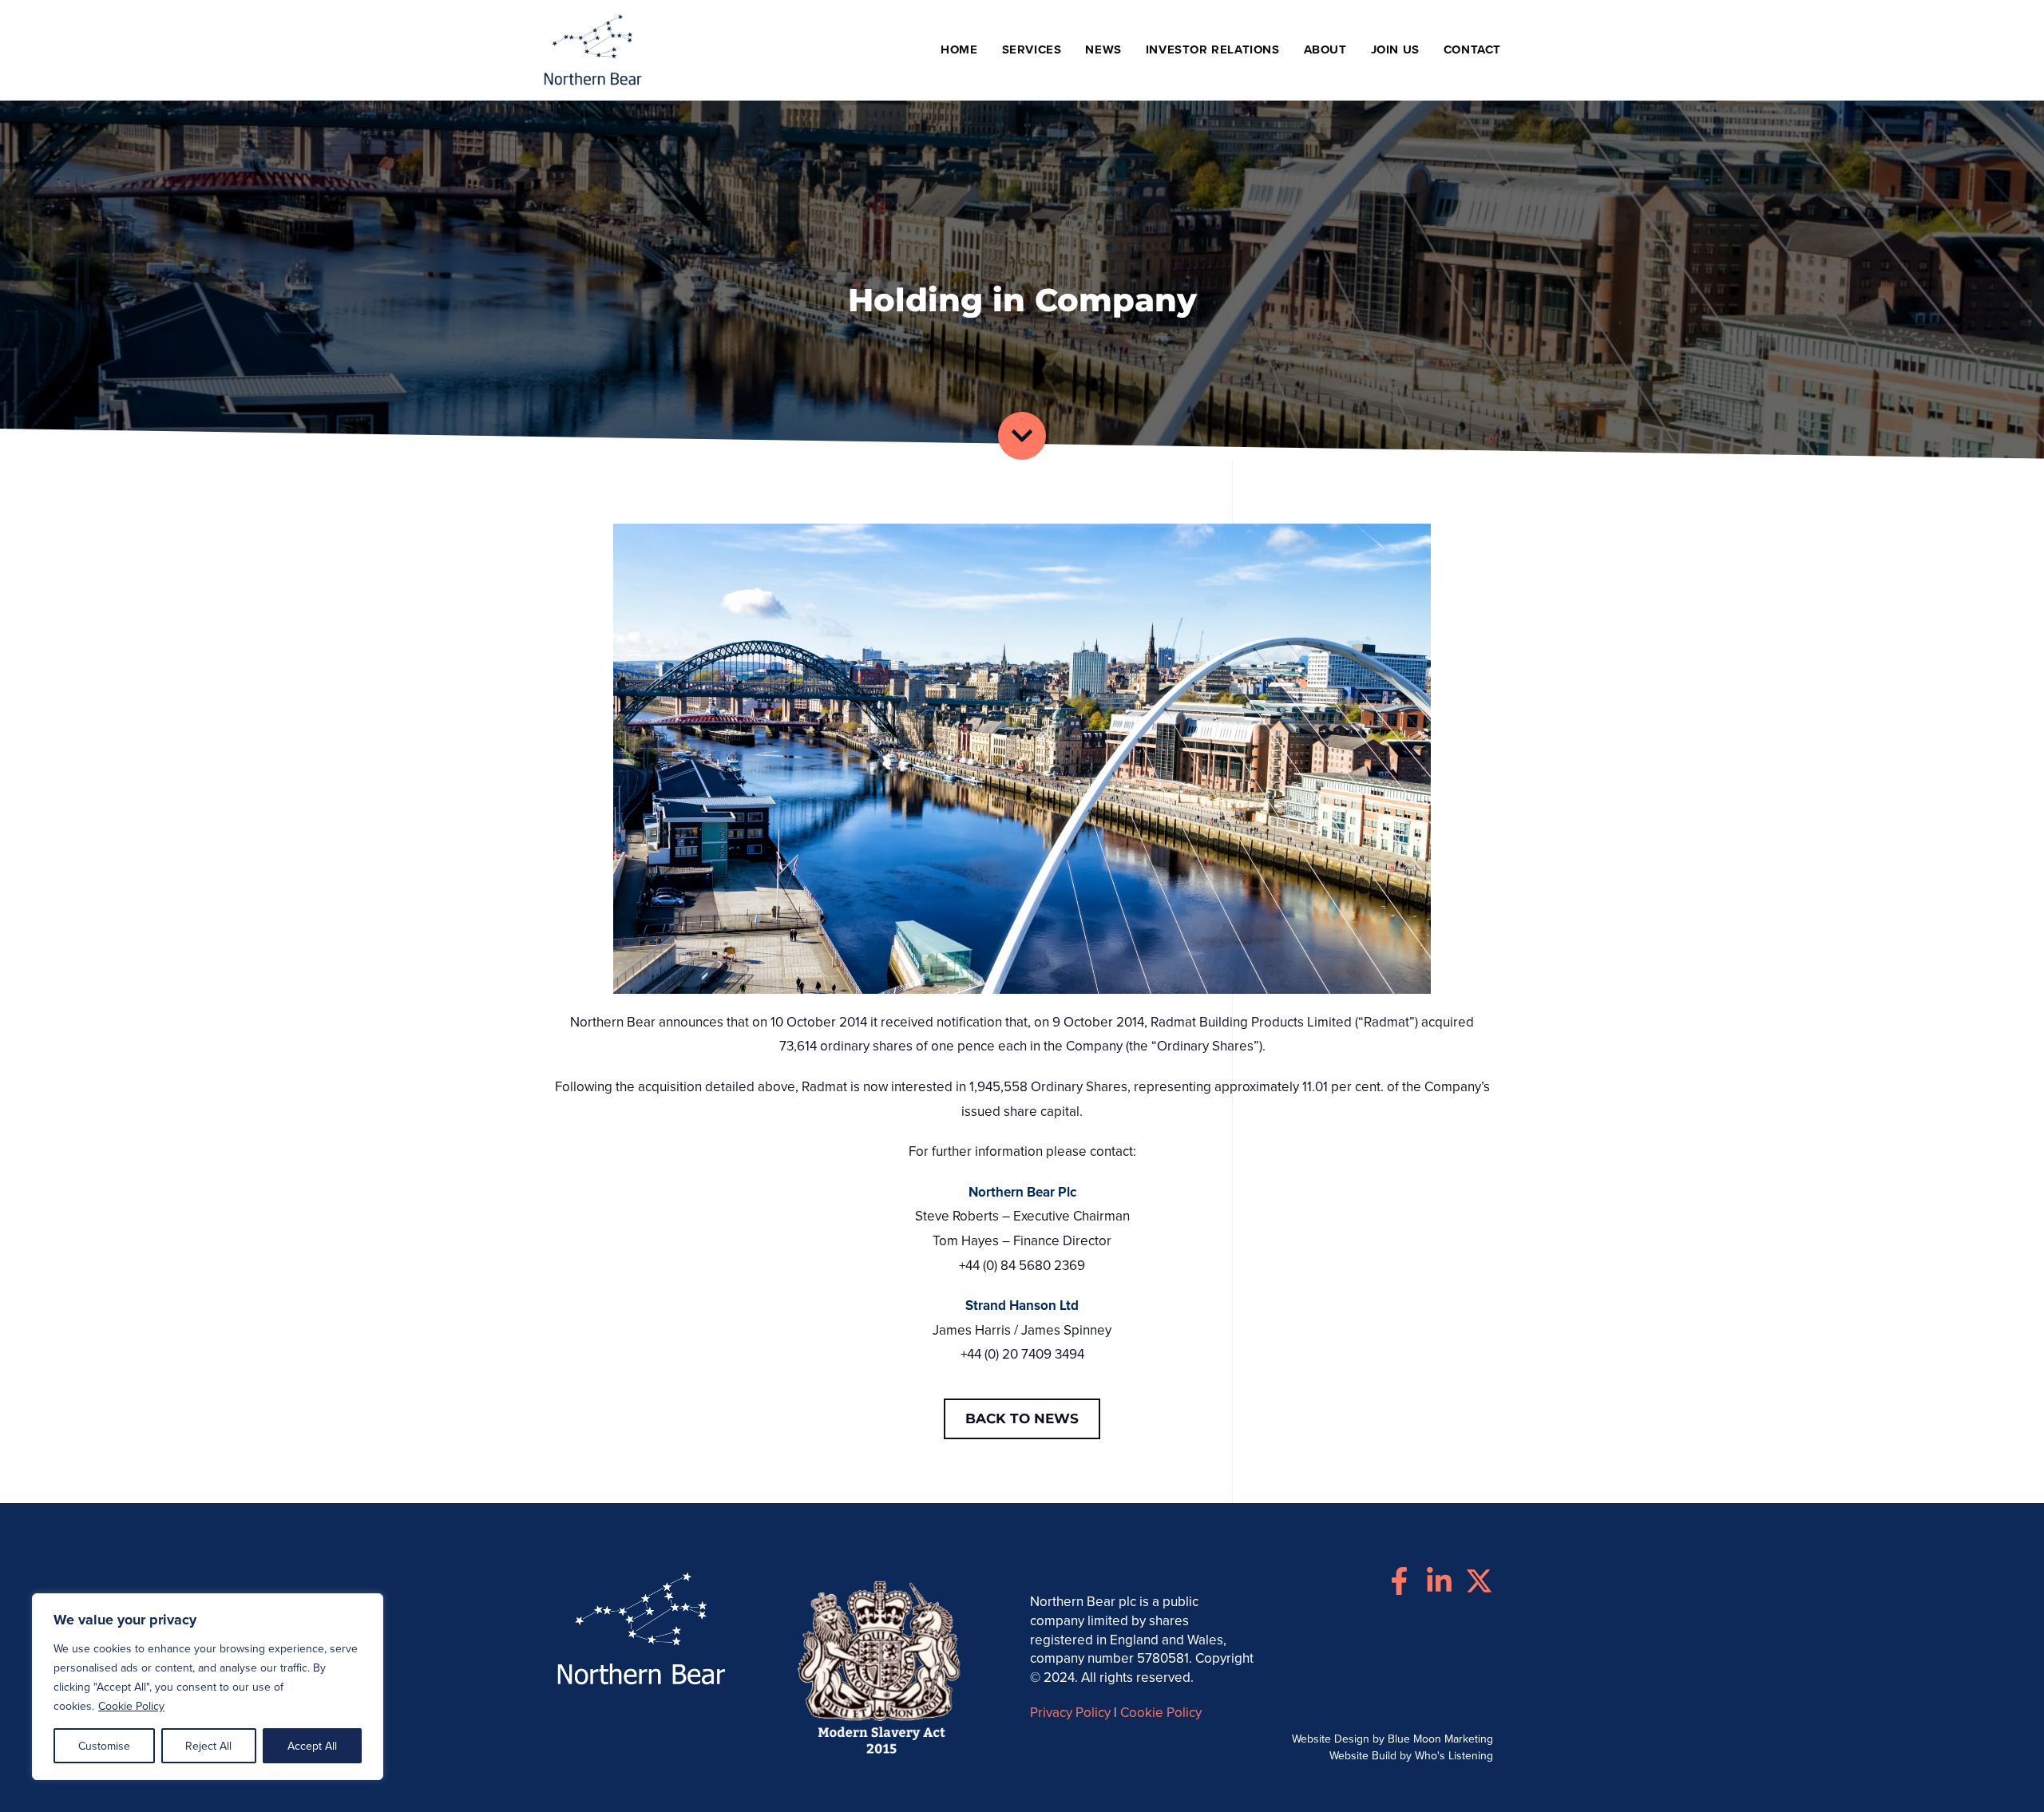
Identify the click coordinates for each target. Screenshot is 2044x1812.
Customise (104, 1746)
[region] (208, 1687)
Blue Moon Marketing (1440, 1739)
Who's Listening (1454, 1755)
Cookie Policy (131, 1706)
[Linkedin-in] (1439, 1581)
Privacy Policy (1070, 1712)
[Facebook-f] (1399, 1581)
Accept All (312, 1746)
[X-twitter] (1479, 1581)
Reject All (208, 1746)
